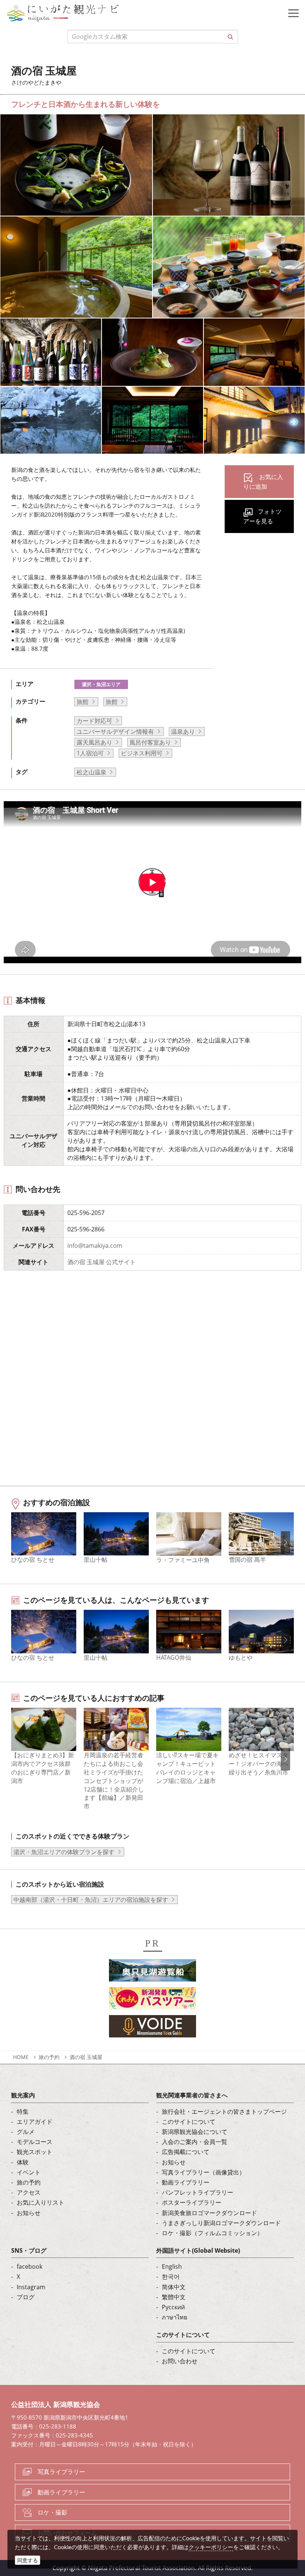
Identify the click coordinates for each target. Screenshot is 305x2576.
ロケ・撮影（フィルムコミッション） (212, 2233)
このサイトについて (189, 2122)
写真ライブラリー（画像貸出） (203, 2172)
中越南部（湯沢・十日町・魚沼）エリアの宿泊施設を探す (91, 1900)
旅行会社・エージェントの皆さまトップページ (224, 2112)
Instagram (31, 2287)
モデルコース (35, 2142)
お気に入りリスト (41, 2202)
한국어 (171, 2277)
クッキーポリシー (211, 2547)
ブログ (26, 2297)
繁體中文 (174, 2297)
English (172, 2266)
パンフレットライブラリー (198, 2192)
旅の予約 (49, 2057)
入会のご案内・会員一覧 (195, 2142)
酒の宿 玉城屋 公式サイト (102, 1262)
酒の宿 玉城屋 (86, 2057)
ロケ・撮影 (52, 2512)
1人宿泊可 (90, 753)
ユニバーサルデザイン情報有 (115, 732)
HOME (21, 2057)
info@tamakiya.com (95, 1246)
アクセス (29, 2192)
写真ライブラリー (61, 2472)
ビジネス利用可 (142, 753)
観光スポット (35, 2152)
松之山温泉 (91, 772)
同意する (28, 2560)
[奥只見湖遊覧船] (152, 1972)
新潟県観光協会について (195, 2132)
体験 (23, 2162)
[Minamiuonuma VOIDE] (152, 2028)
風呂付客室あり (150, 742)
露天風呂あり (94, 742)
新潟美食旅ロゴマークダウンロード (209, 2213)
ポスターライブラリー (192, 2202)
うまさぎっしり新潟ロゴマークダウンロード (221, 2223)
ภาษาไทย (174, 2317)
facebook (30, 2266)
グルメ (26, 2132)
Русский (173, 2307)
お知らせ (29, 2213)
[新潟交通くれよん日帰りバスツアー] (152, 2000)
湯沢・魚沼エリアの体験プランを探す (64, 1852)
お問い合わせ (180, 2361)
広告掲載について (186, 2152)
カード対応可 (94, 721)
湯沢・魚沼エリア (101, 684)
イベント (29, 2172)
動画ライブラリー (186, 2182)
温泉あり (183, 732)
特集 (23, 2112)
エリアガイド (35, 2122)
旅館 (83, 702)
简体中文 (174, 2287)
